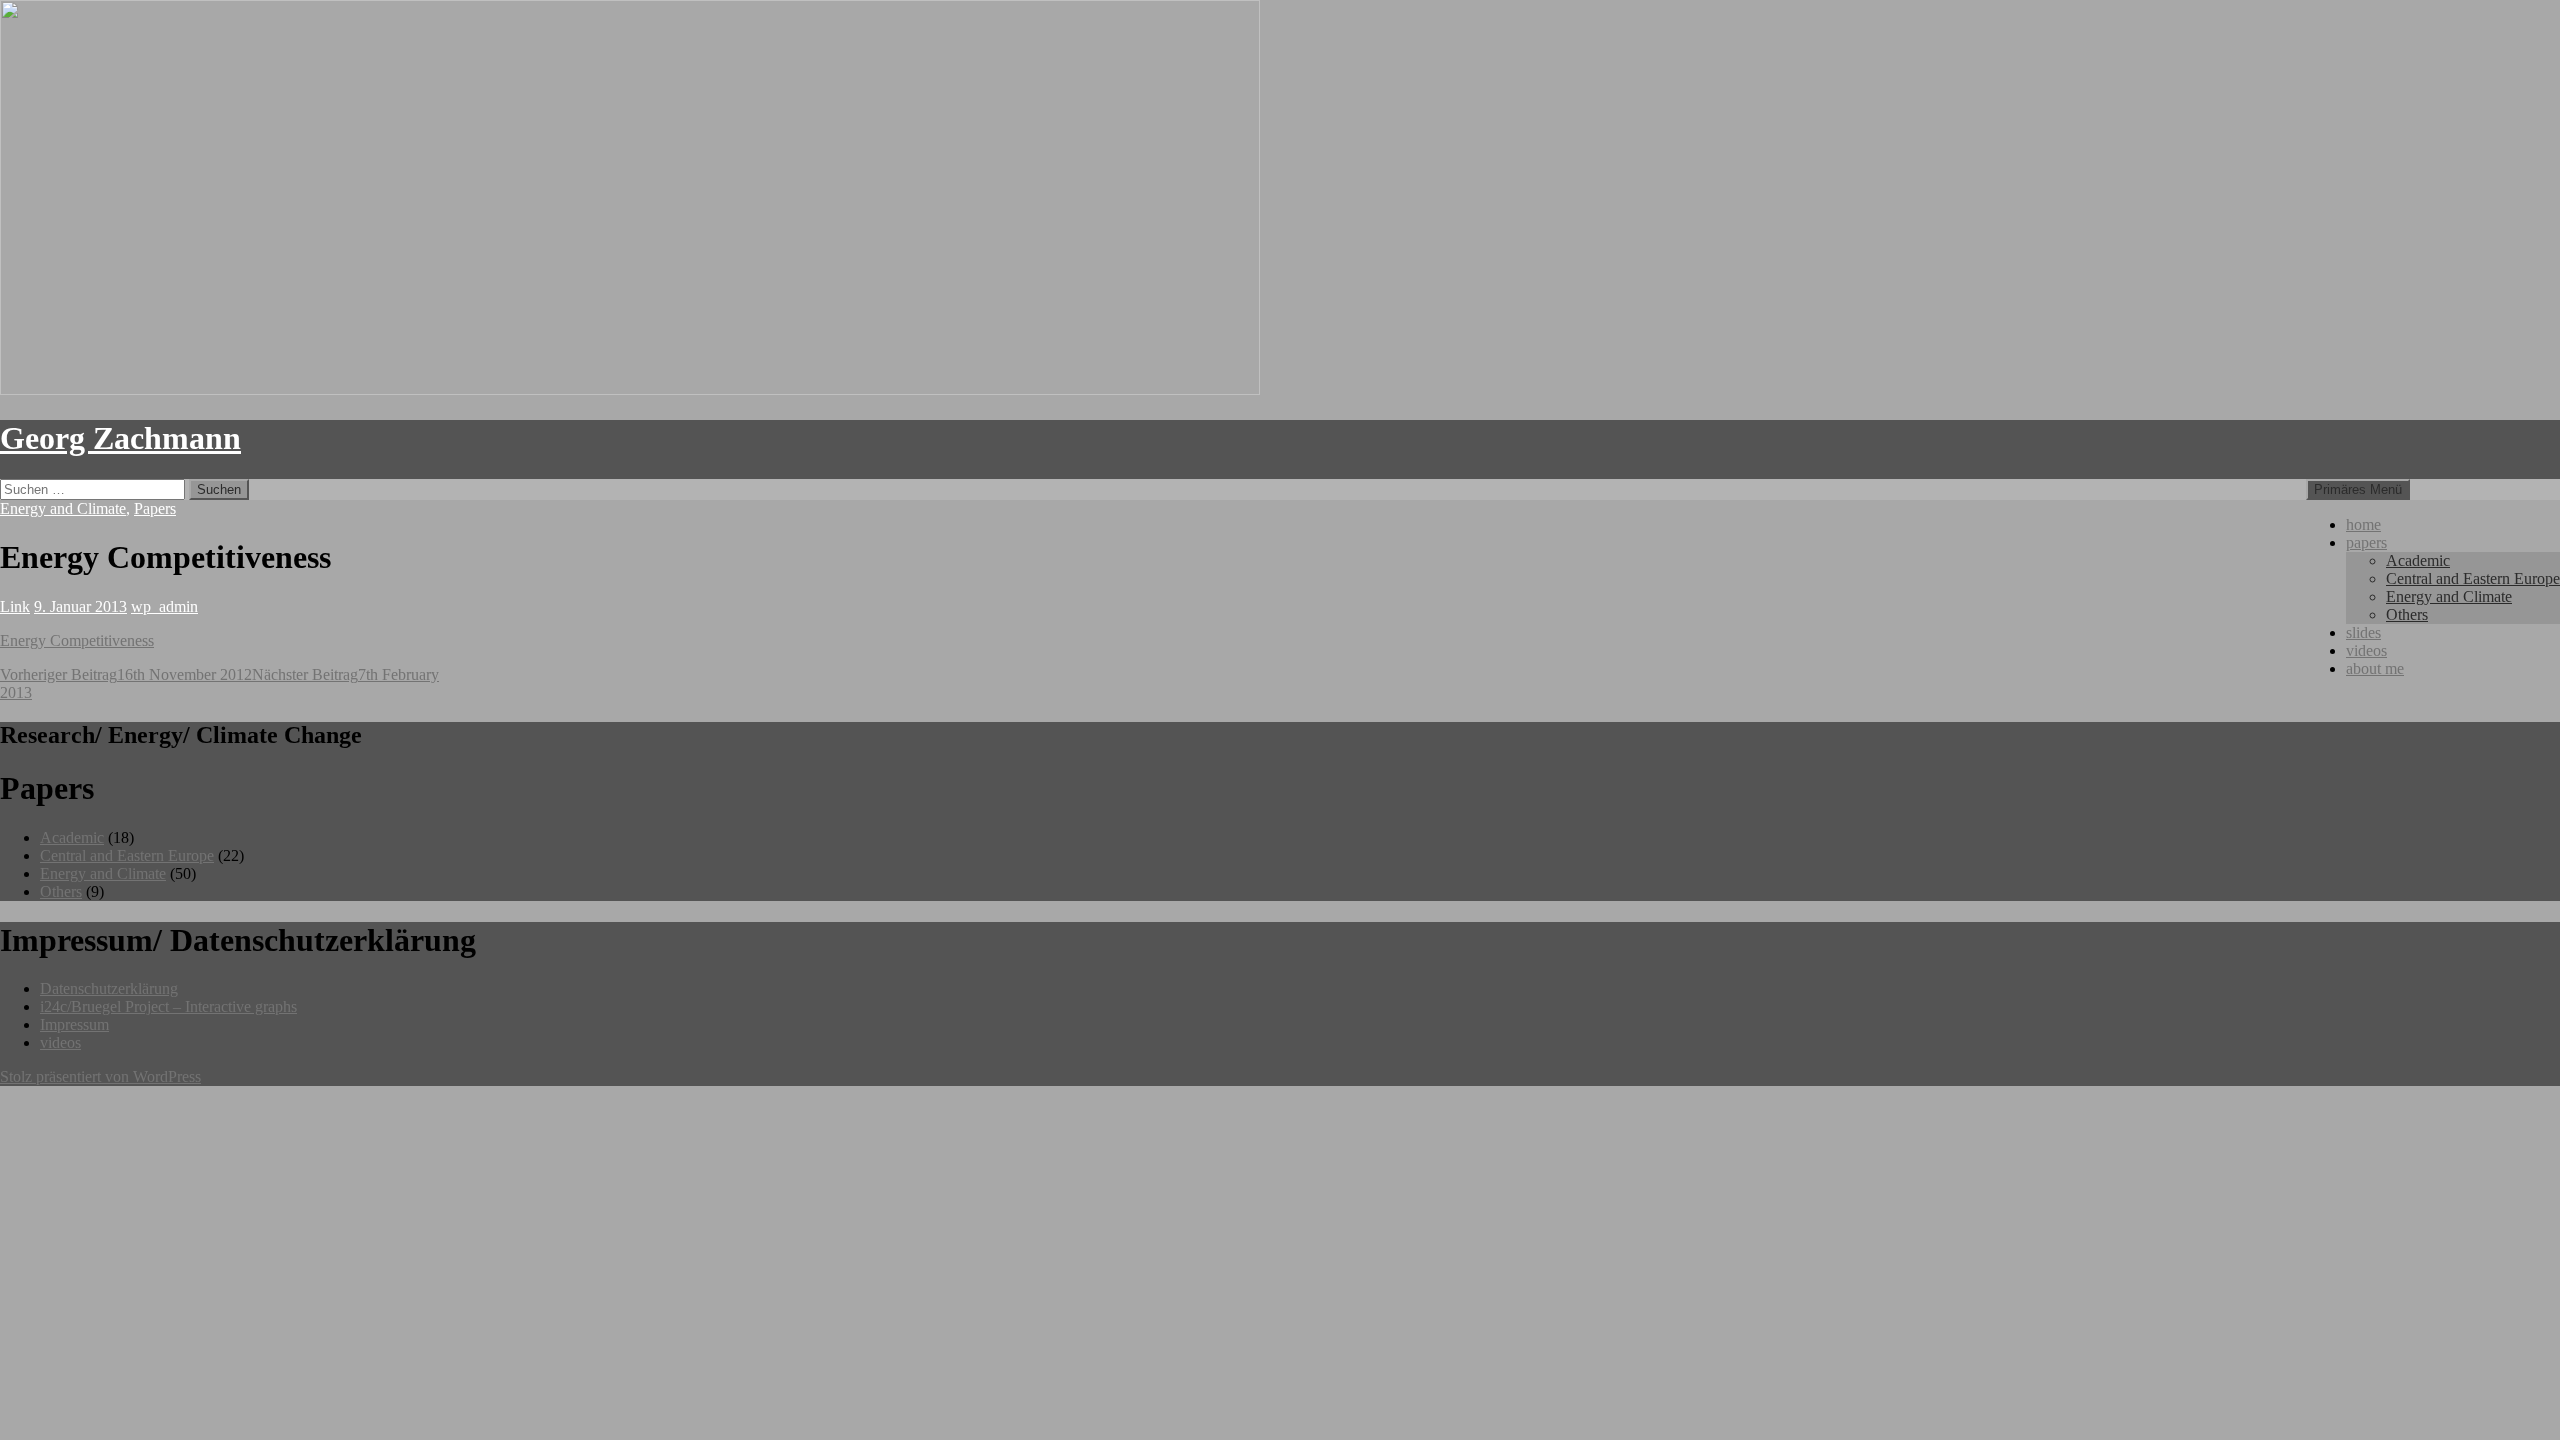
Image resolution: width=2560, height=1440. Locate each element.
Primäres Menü (2358, 489)
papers (2366, 542)
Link (15, 606)
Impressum (74, 1024)
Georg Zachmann (120, 438)
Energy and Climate (2449, 596)
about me (2375, 668)
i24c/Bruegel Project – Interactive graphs (168, 1006)
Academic (2418, 560)
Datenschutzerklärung (109, 988)
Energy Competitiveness (77, 640)
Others (2407, 614)
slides (2363, 632)
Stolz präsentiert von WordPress (100, 1076)
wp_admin (164, 606)
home (2363, 524)
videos (2366, 650)
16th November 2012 (126, 674)
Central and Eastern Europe (2473, 578)
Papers (155, 508)
